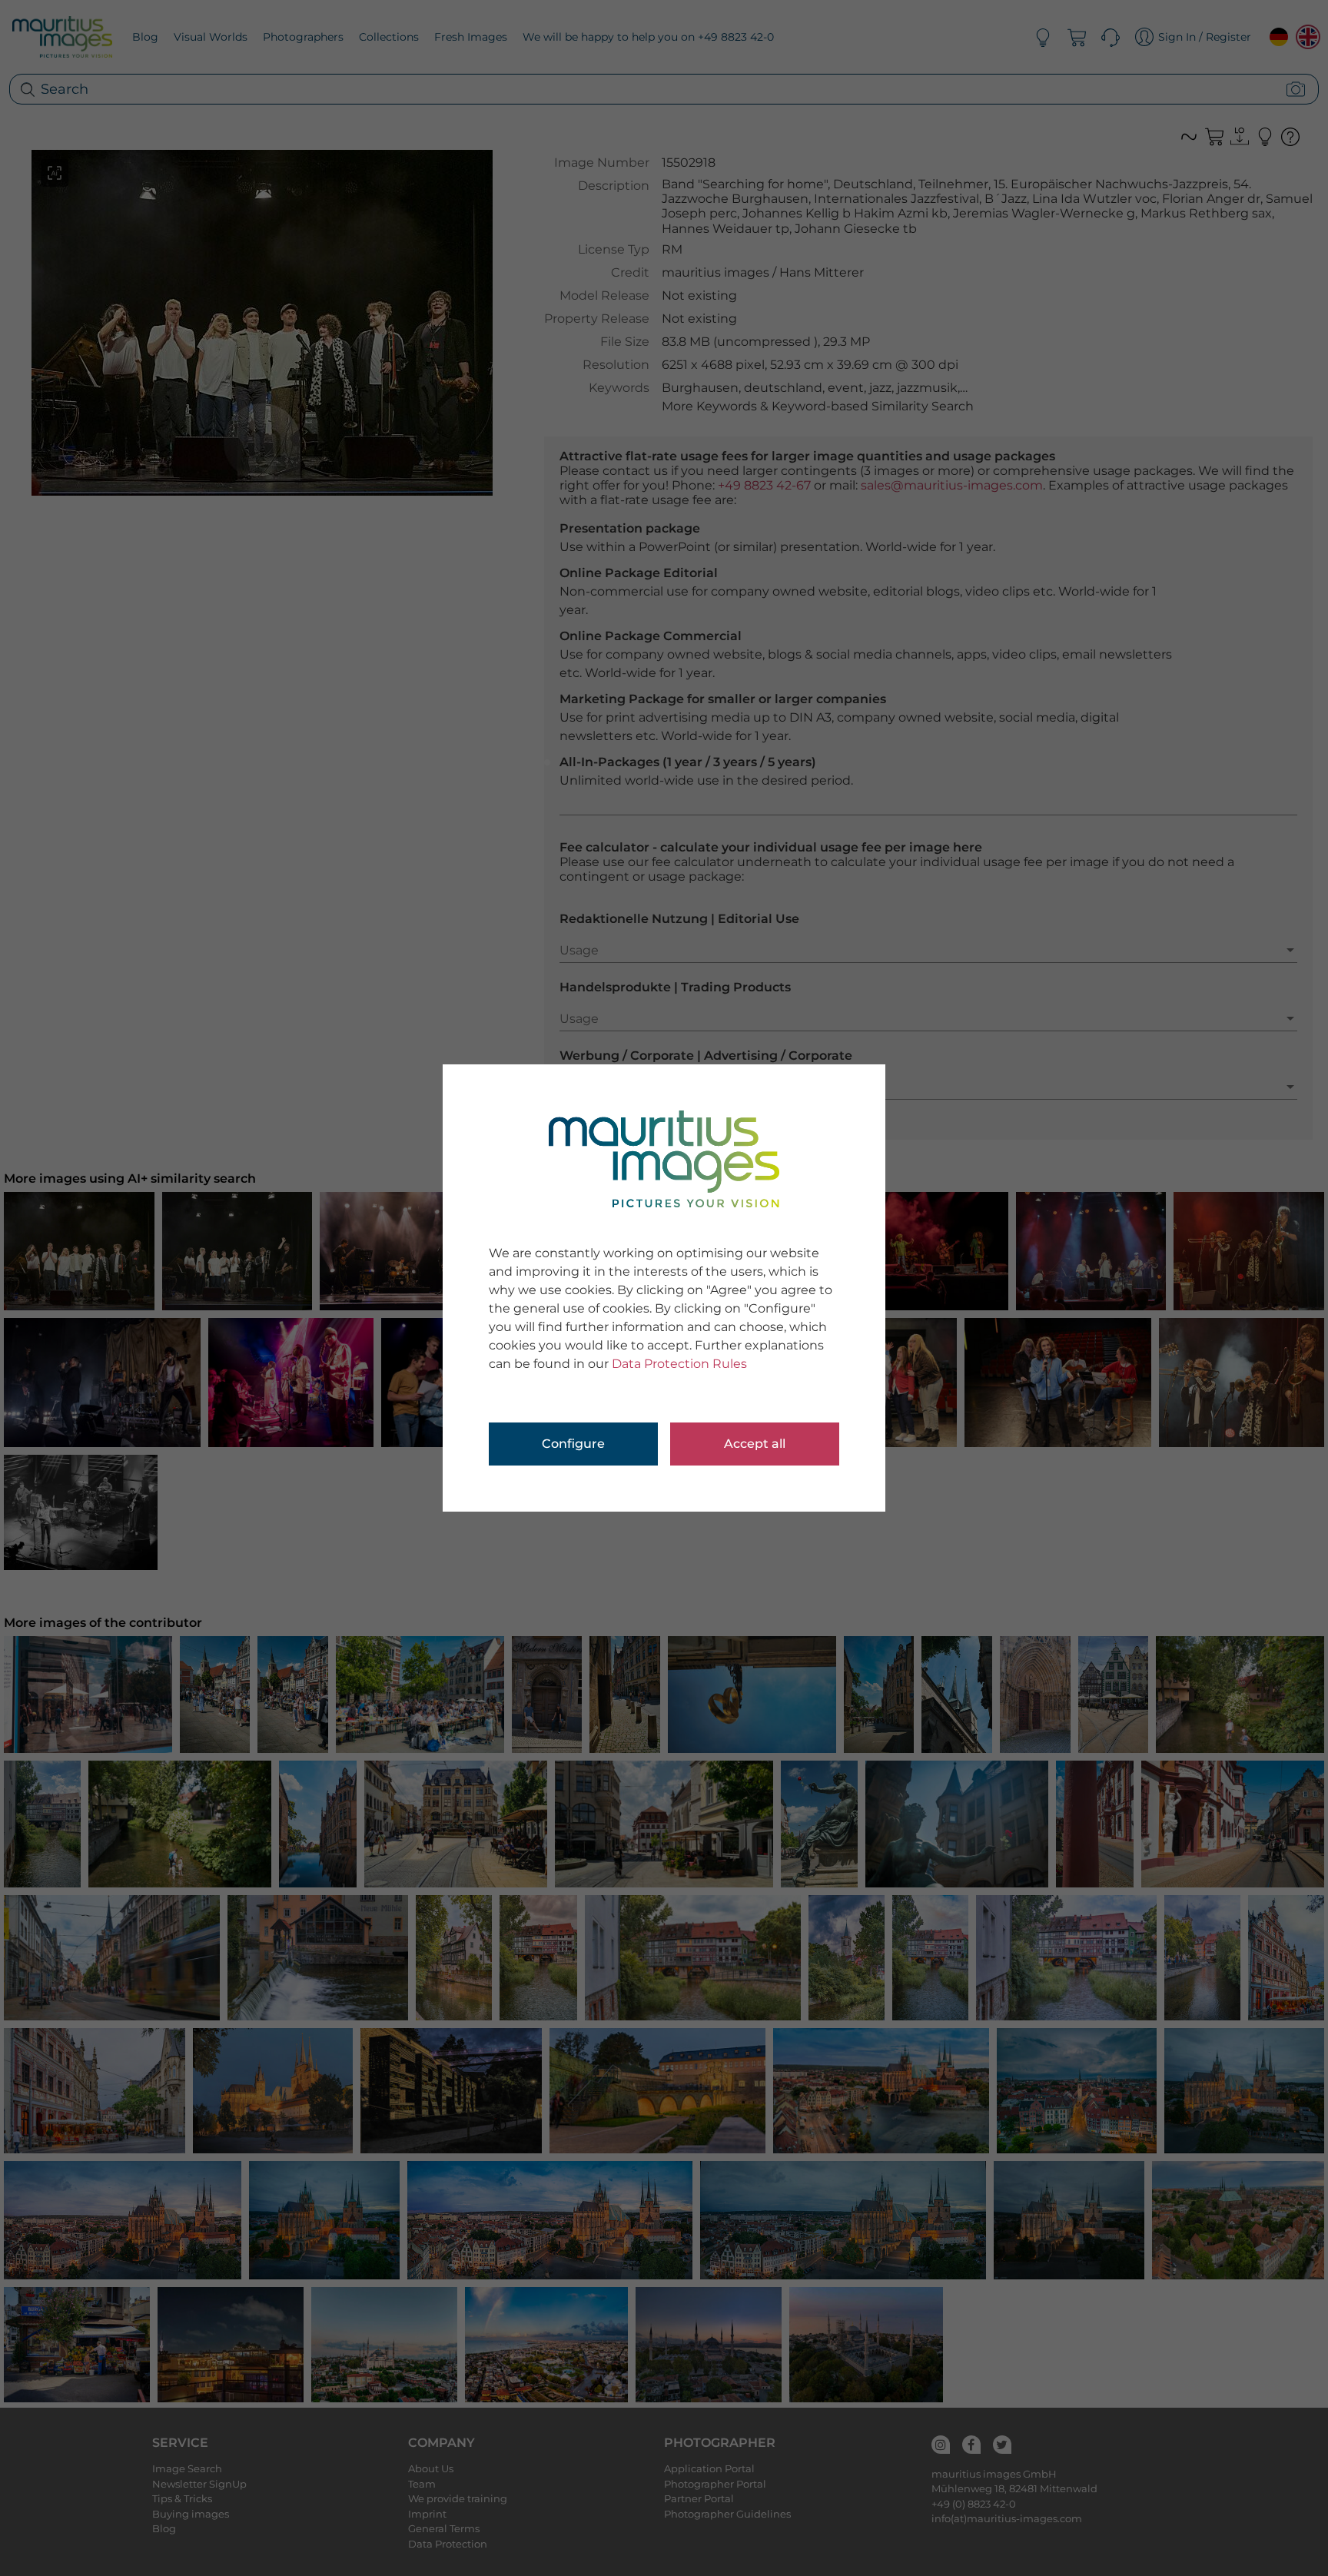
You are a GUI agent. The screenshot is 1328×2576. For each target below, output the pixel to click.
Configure (573, 1444)
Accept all (755, 1444)
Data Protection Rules (679, 1364)
